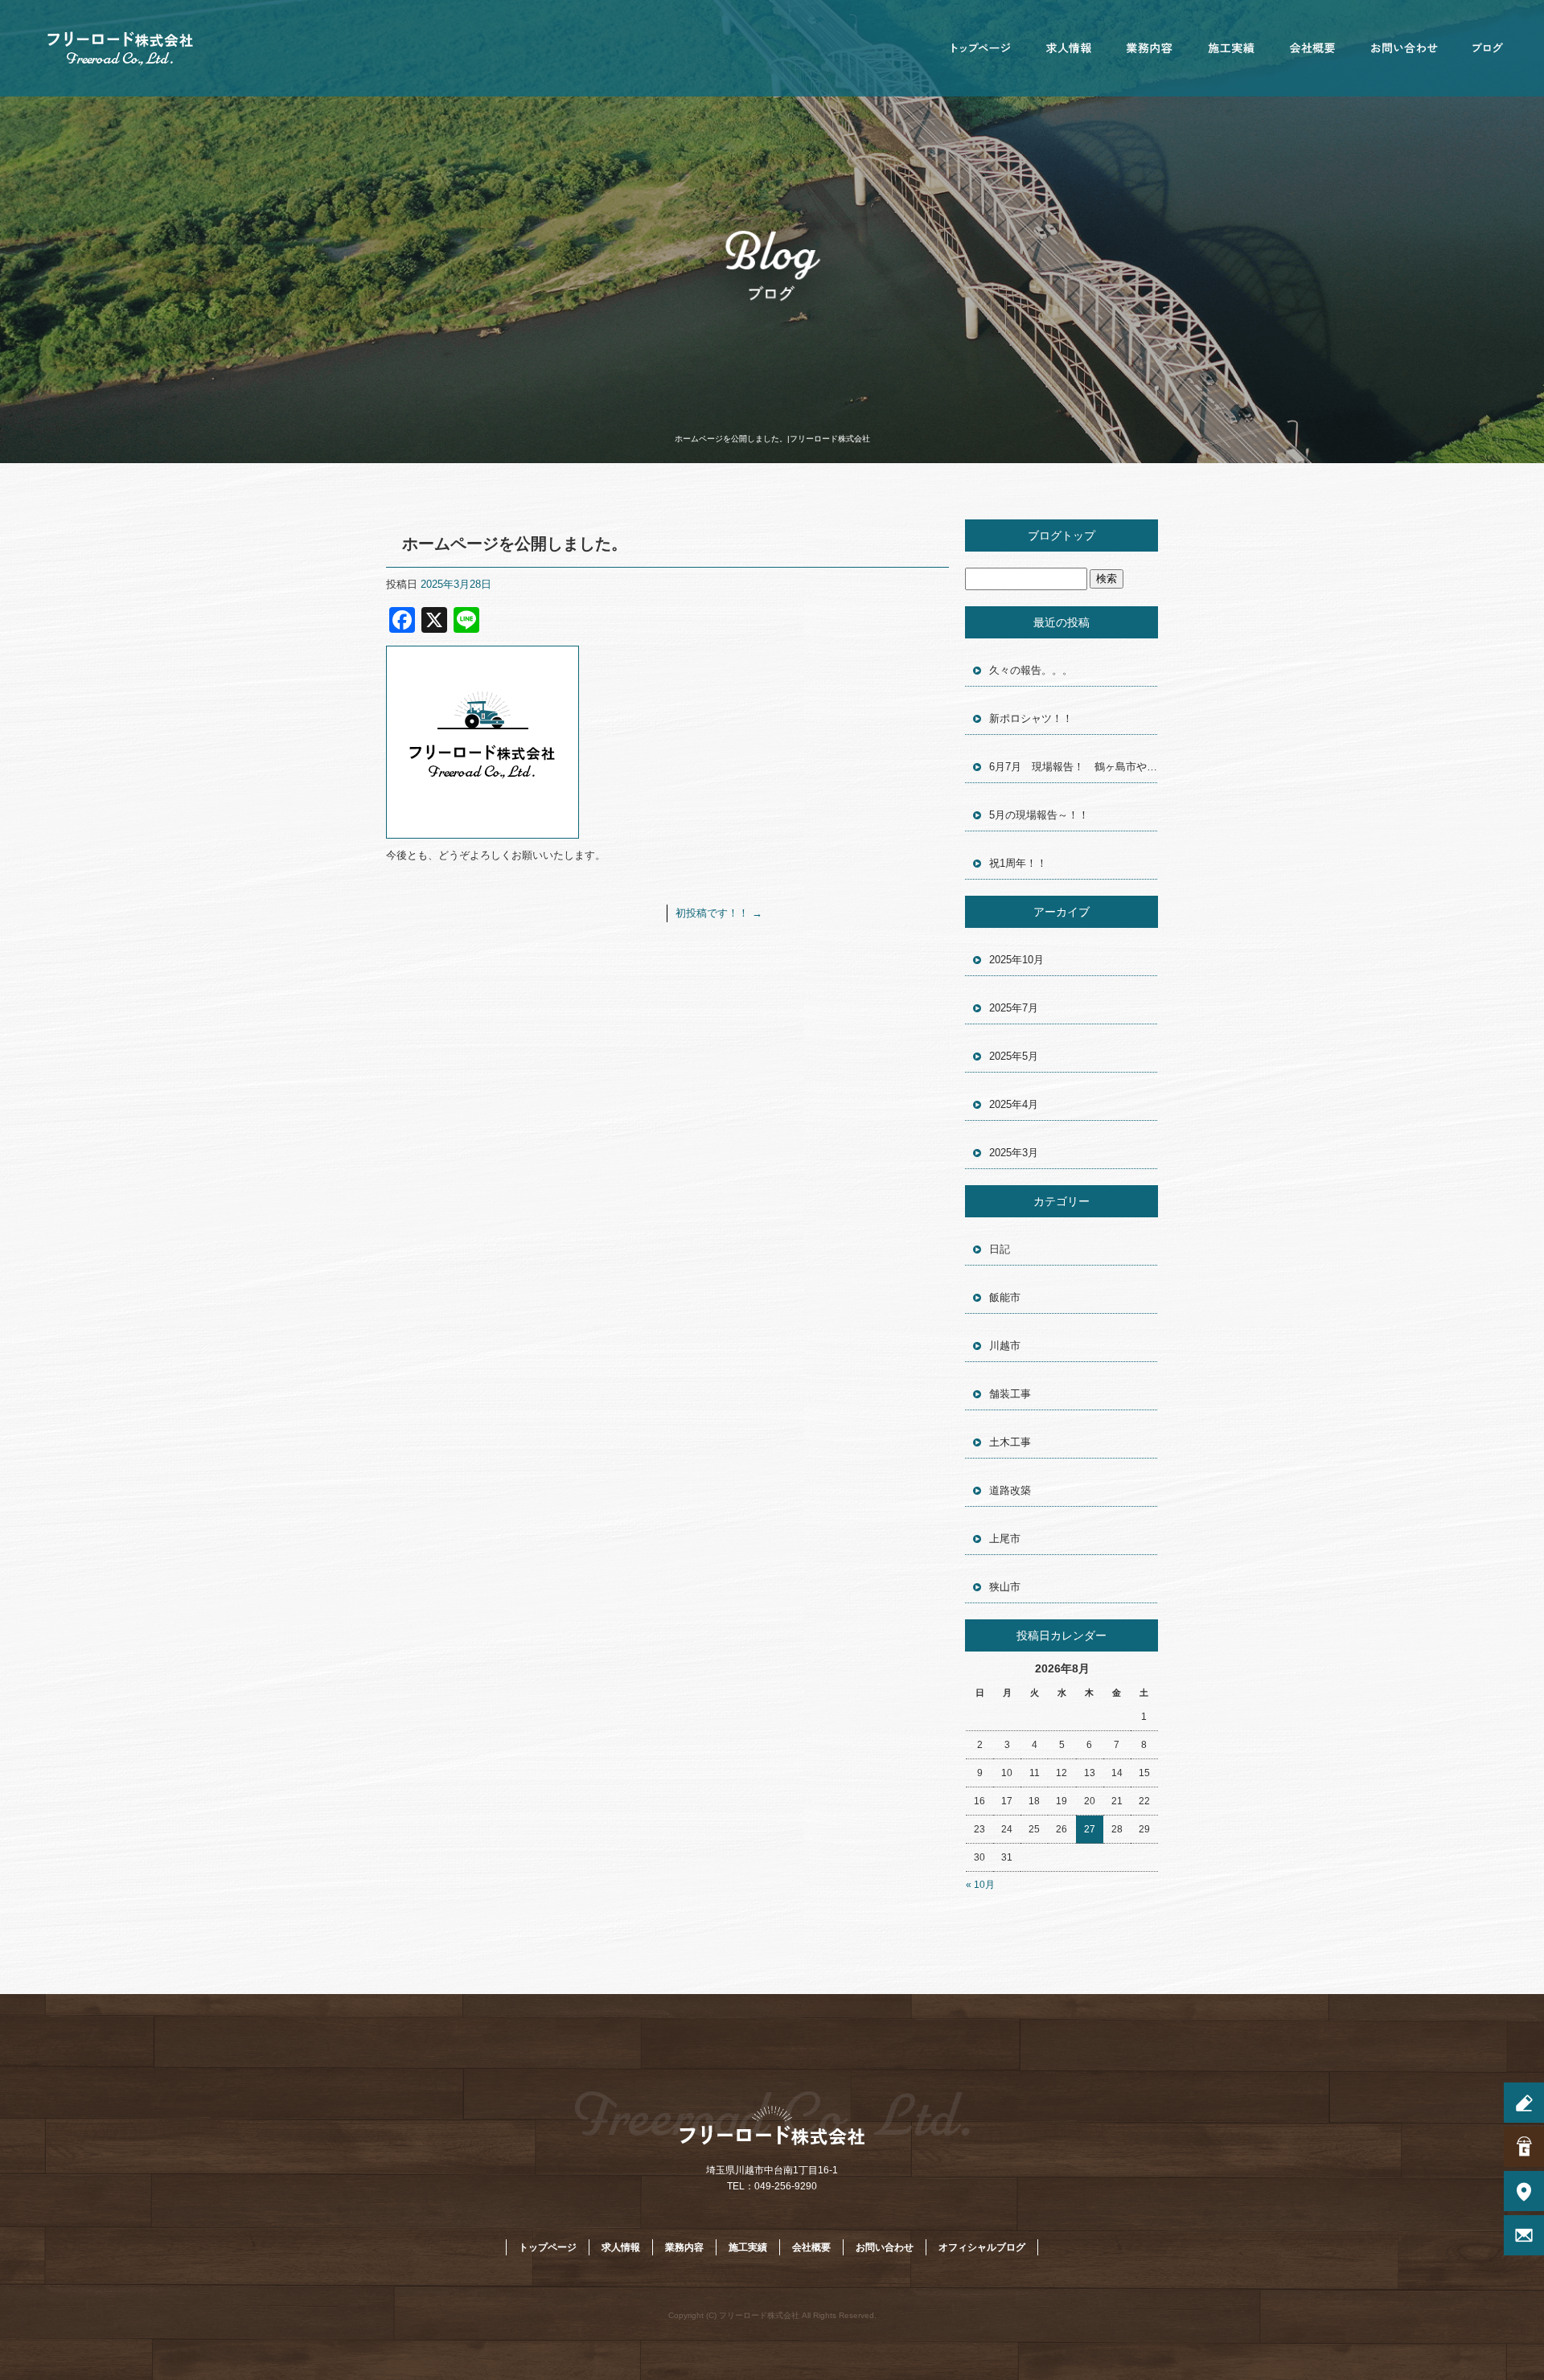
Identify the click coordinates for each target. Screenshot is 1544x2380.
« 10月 (980, 1885)
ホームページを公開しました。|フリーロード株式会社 (772, 439)
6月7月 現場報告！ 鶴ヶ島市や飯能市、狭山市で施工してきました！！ (1074, 767)
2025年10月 (1016, 960)
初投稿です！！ (719, 913)
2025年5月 (1014, 1056)
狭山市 (1005, 1587)
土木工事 (1010, 1442)
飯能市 (1005, 1297)
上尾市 (1005, 1539)
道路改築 (1010, 1490)
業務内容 (1150, 48)
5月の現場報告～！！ (1039, 815)
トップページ (981, 48)
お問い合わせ (1403, 48)
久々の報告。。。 (1031, 670)
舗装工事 (1010, 1394)
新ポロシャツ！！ (1031, 718)
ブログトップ (1061, 535)
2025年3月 (1014, 1153)
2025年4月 (1014, 1104)
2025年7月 (1014, 1008)
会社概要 (1311, 48)
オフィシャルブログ (1488, 48)
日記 (1000, 1249)
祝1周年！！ (1018, 863)
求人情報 (1070, 48)
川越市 (1005, 1346)
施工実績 (1230, 48)
